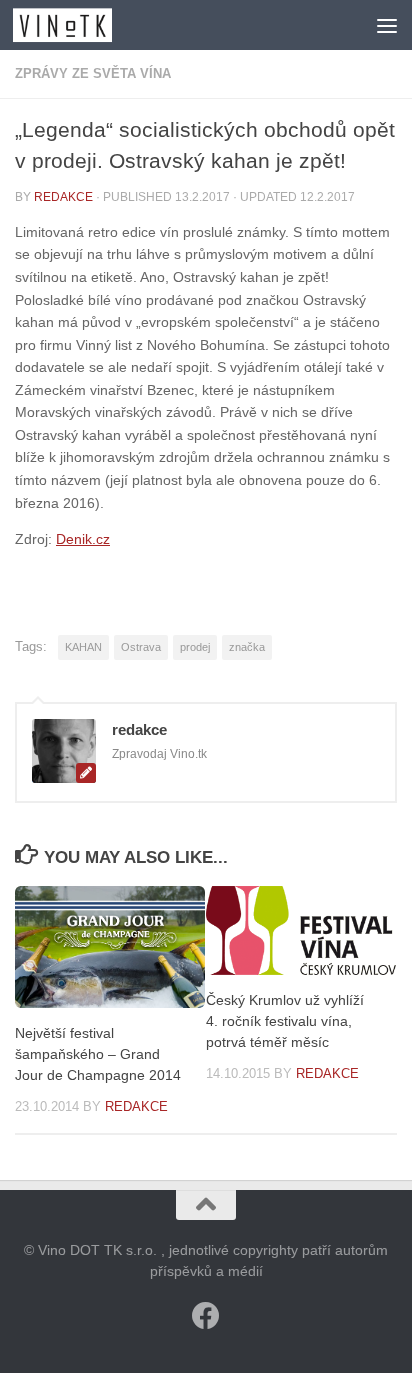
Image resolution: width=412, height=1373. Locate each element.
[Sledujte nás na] (206, 1316)
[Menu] (387, 25)
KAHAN (83, 647)
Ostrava (141, 647)
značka (247, 647)
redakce (63, 197)
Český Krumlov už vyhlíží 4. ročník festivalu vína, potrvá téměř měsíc (285, 1021)
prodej (195, 647)
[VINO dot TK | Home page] (79, 25)
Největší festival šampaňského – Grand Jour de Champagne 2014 (98, 1054)
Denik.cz (83, 539)
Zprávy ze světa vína (93, 73)
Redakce (136, 1106)
